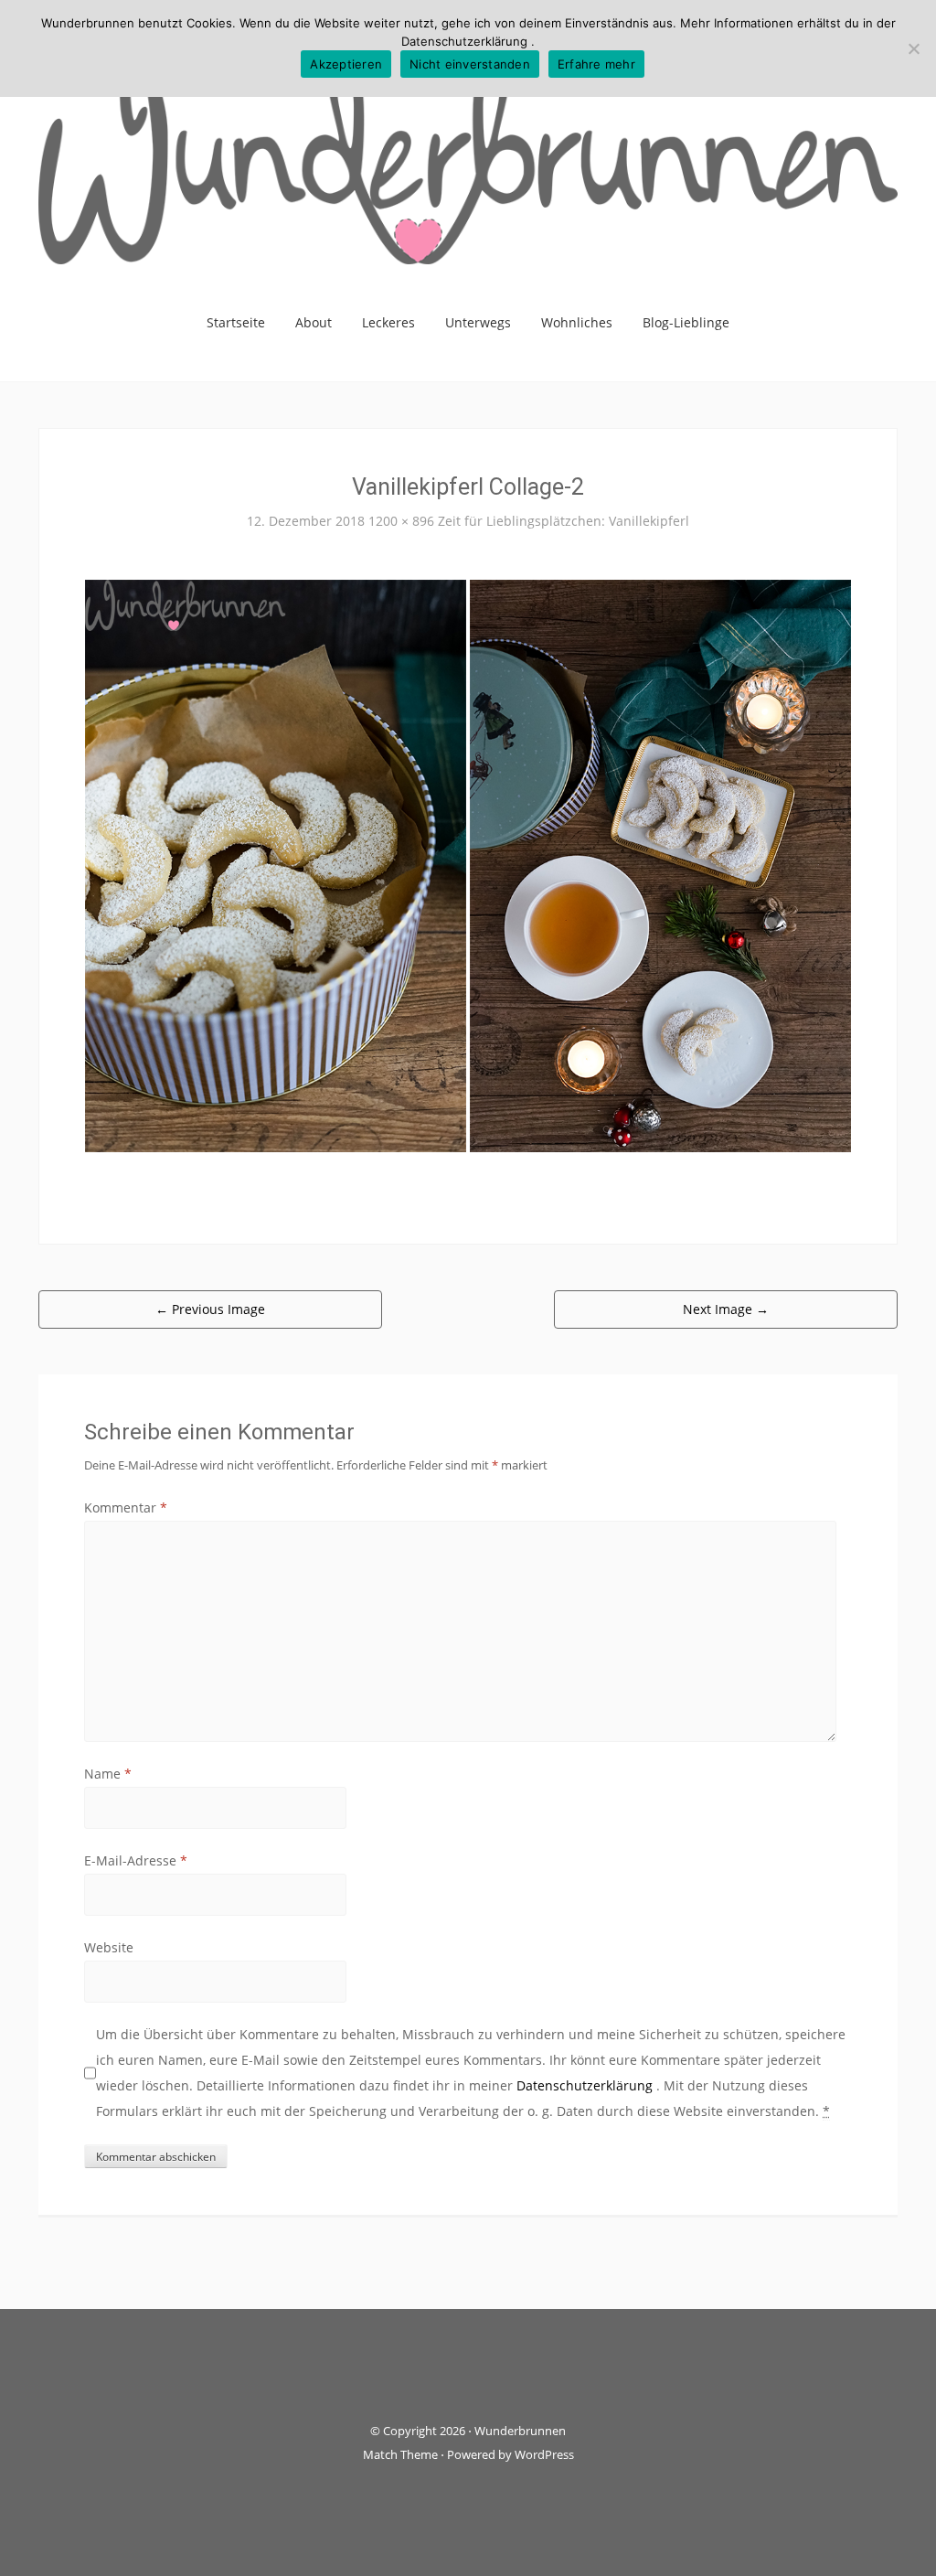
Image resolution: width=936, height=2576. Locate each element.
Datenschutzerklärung (586, 2085)
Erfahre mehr (596, 64)
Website (109, 1947)
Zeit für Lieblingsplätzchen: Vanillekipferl (564, 521)
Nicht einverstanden (470, 64)
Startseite (236, 322)
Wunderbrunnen (520, 2431)
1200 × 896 (401, 521)
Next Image (726, 1309)
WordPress (544, 2454)
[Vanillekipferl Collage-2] (468, 865)
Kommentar (126, 1507)
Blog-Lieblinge (686, 322)
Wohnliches (577, 322)
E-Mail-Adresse (136, 1860)
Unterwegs (478, 322)
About (314, 322)
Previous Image (210, 1309)
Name (108, 1774)
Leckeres (388, 322)
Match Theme (400, 2454)
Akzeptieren (346, 64)
